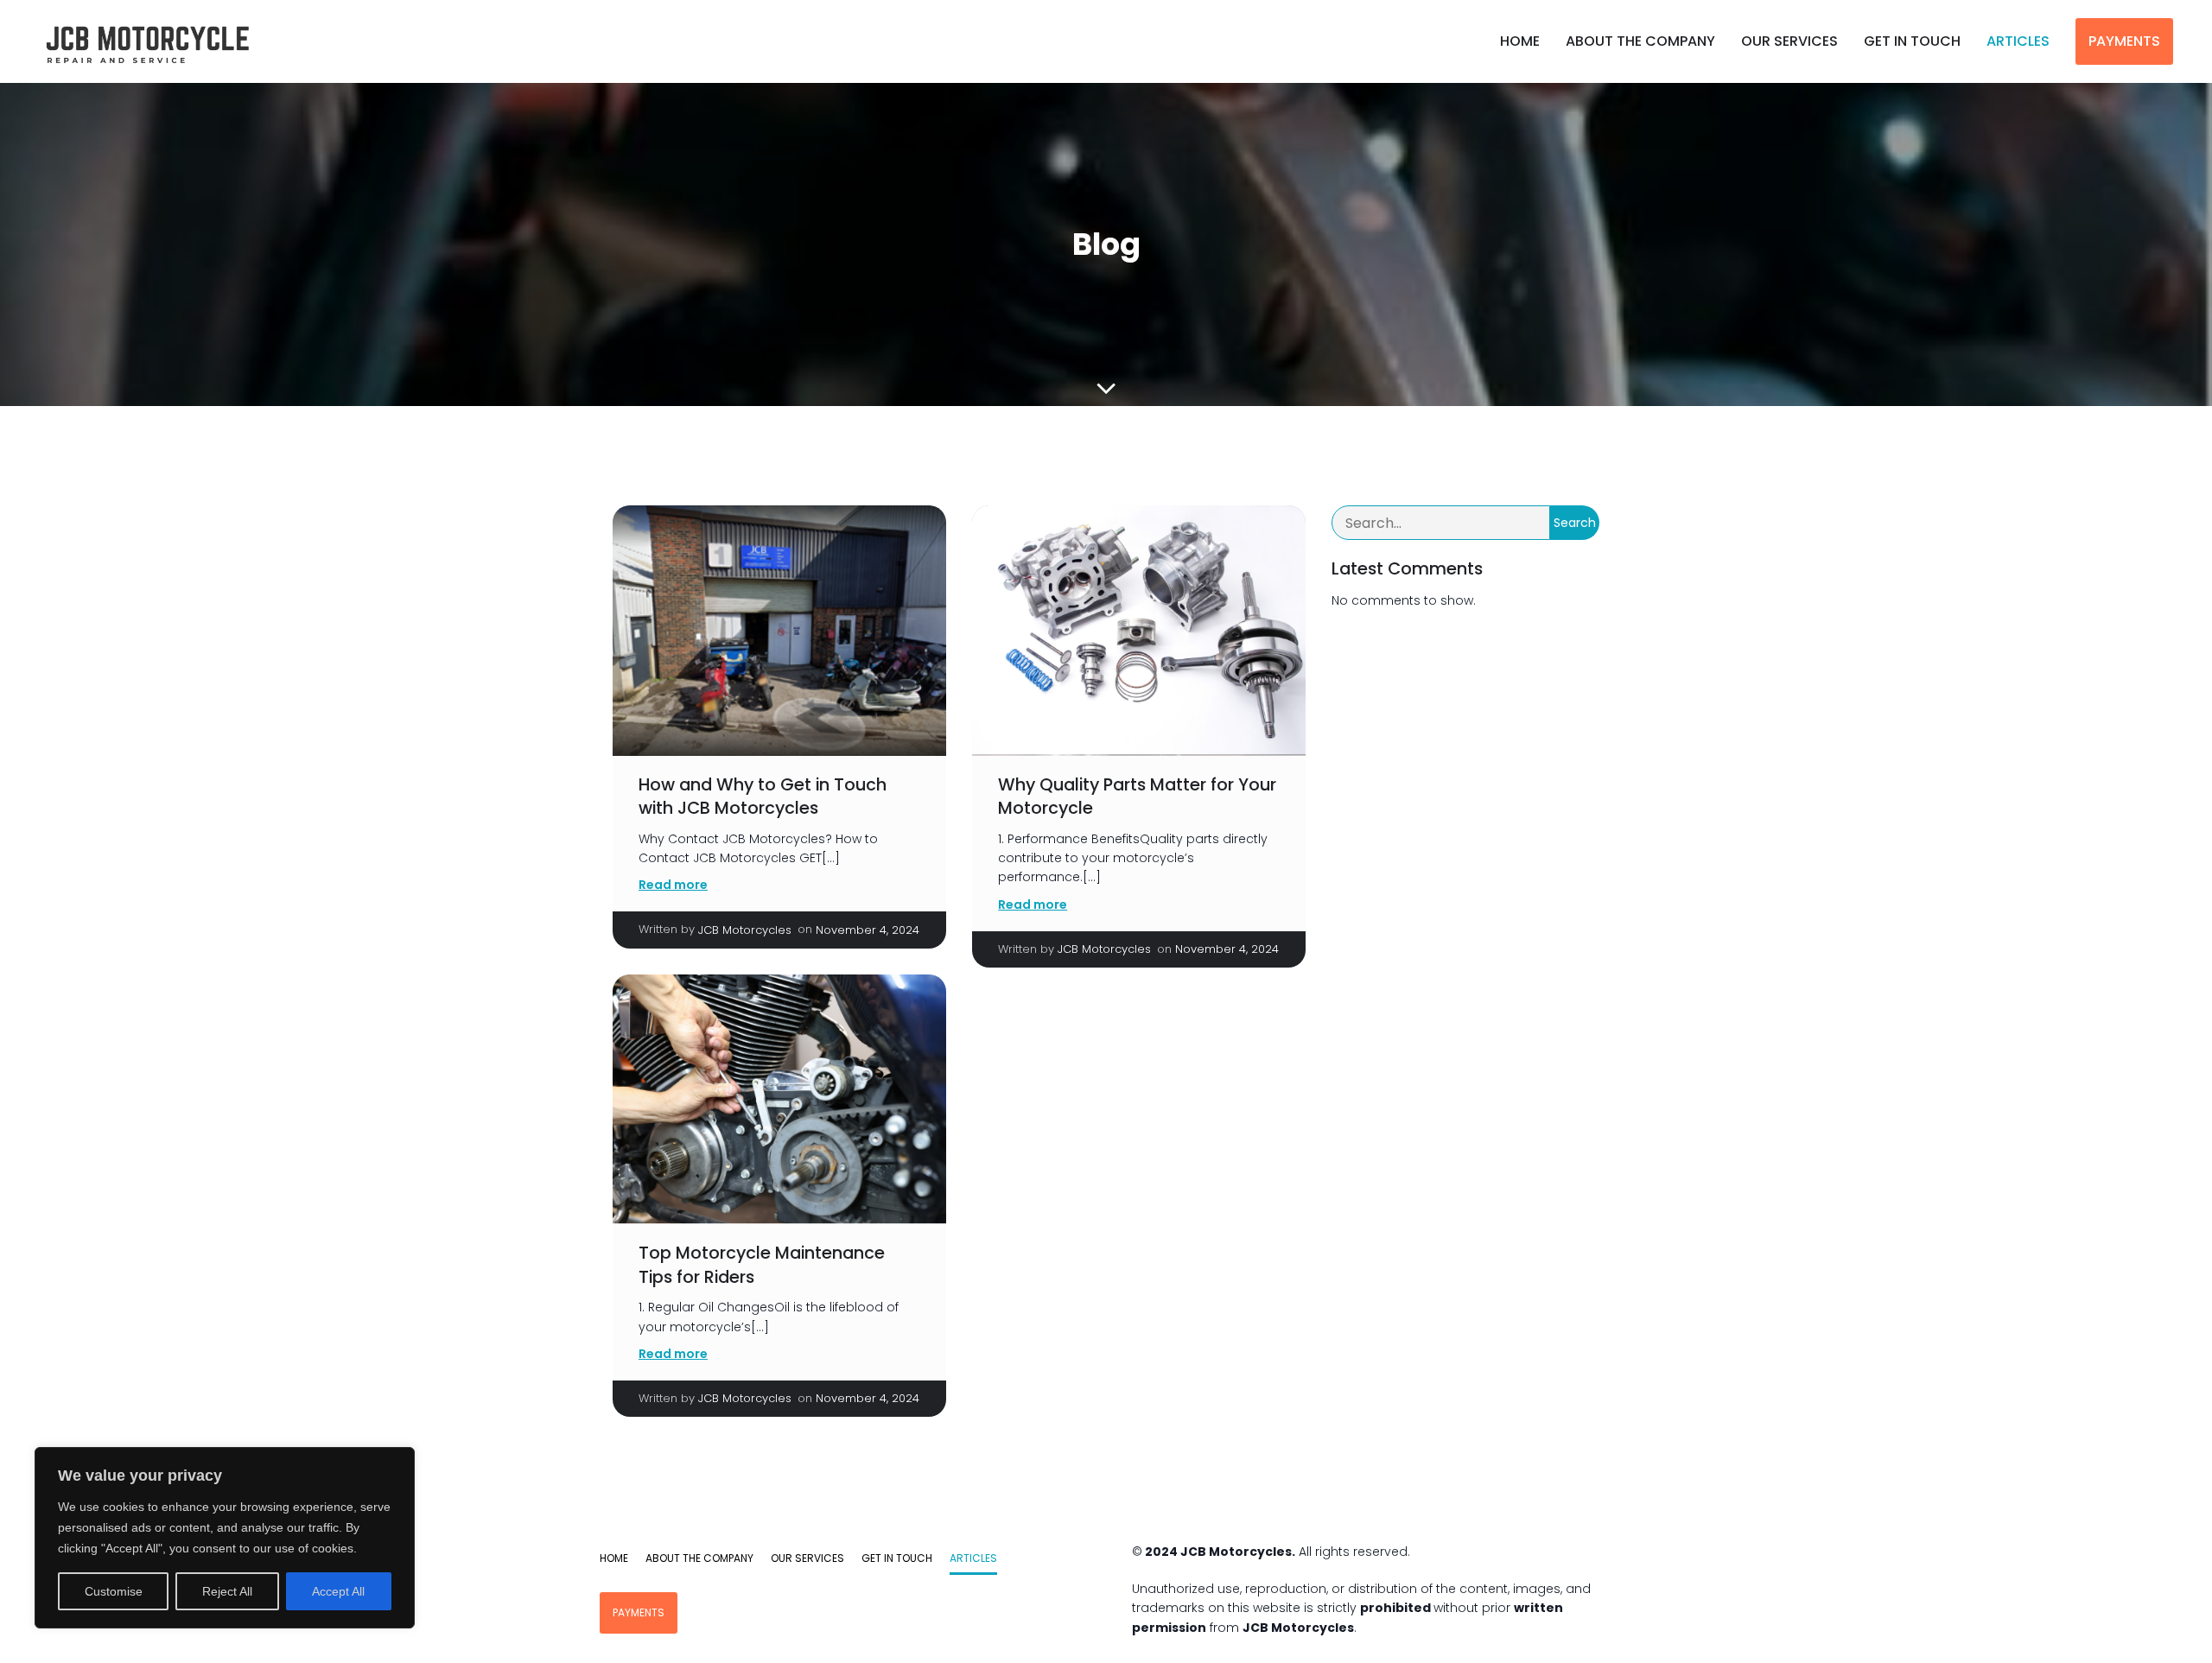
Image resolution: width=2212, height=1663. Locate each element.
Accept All (338, 1591)
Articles (2018, 41)
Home (1520, 41)
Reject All (227, 1591)
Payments (2124, 41)
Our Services (1789, 41)
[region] (225, 1538)
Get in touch (1912, 41)
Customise (114, 1591)
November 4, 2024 (868, 930)
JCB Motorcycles (745, 930)
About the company (1640, 41)
